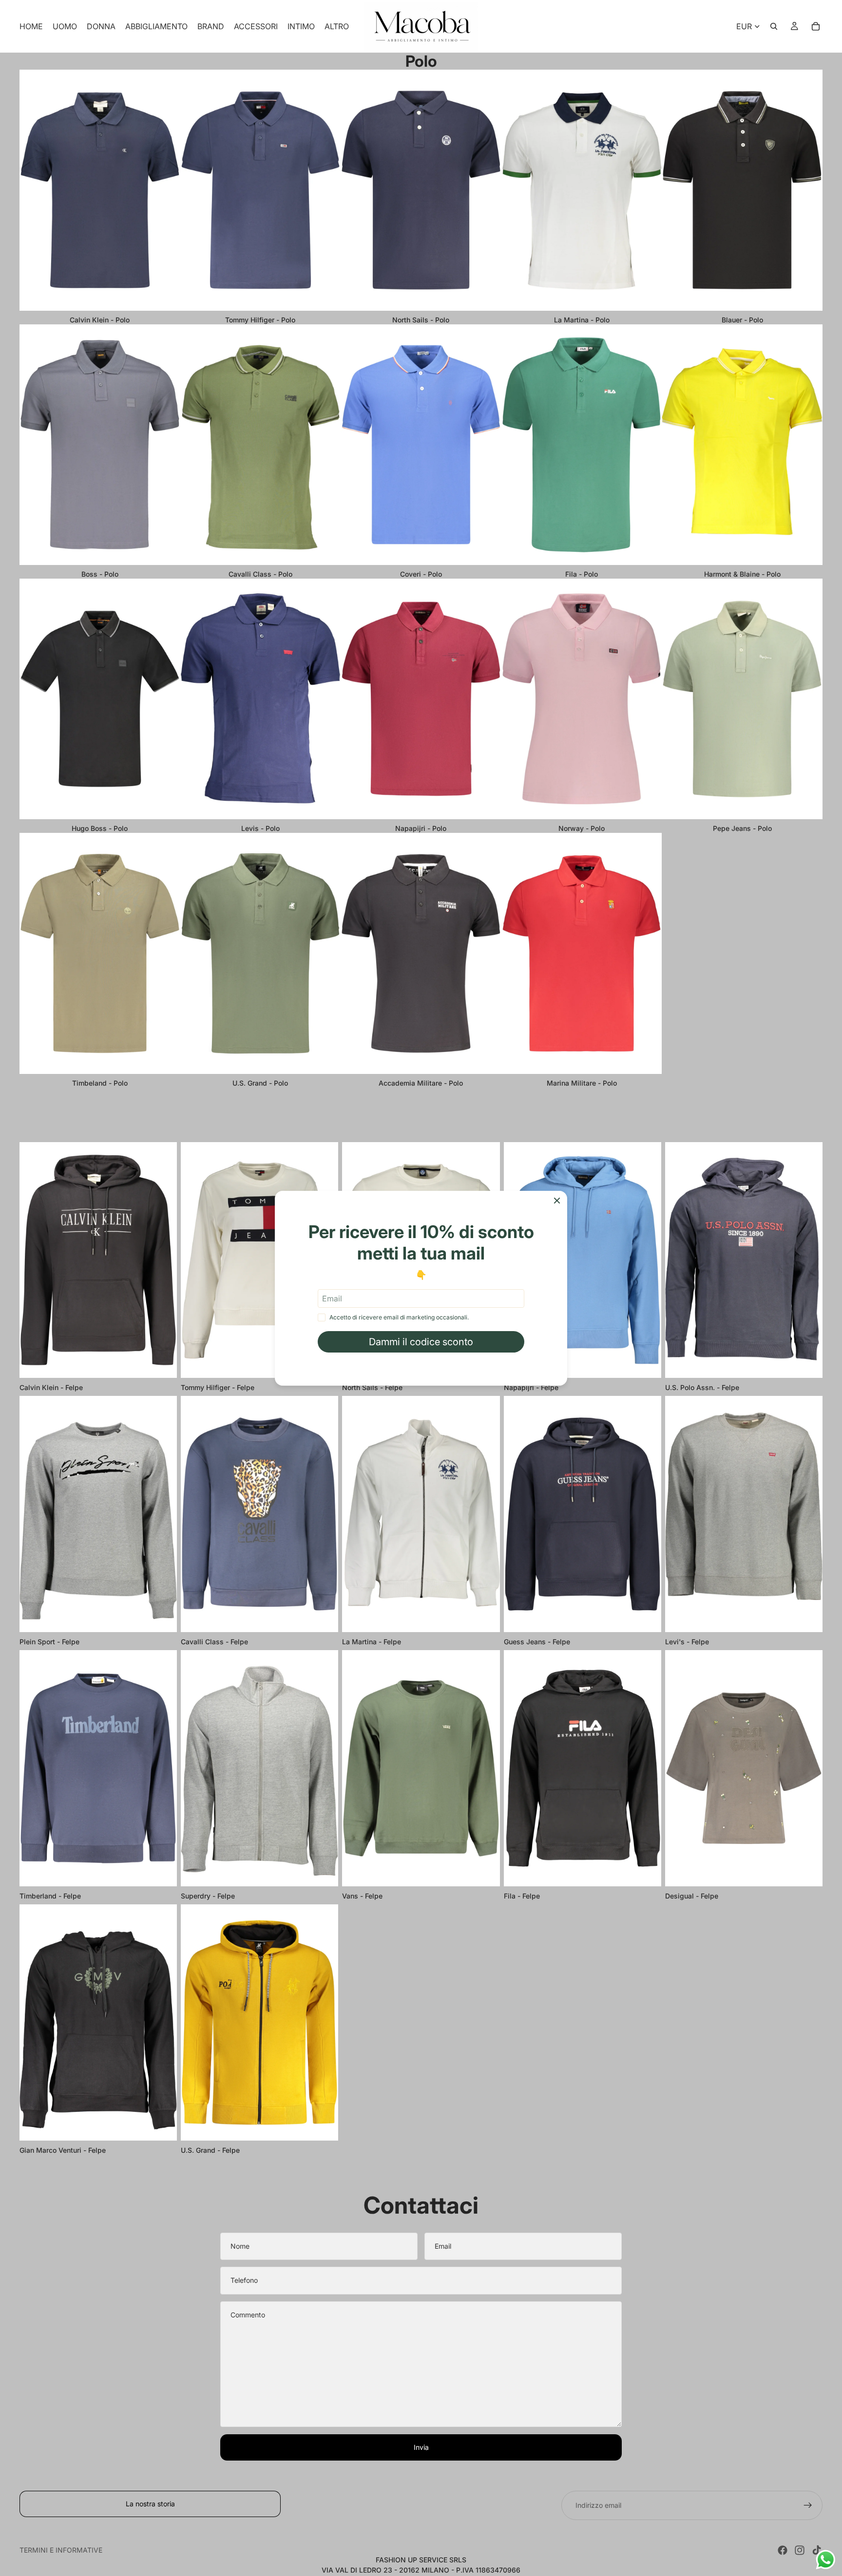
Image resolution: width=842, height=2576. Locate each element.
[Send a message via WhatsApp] (826, 2560)
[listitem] (337, 26)
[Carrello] (816, 26)
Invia (421, 2447)
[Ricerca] (774, 26)
